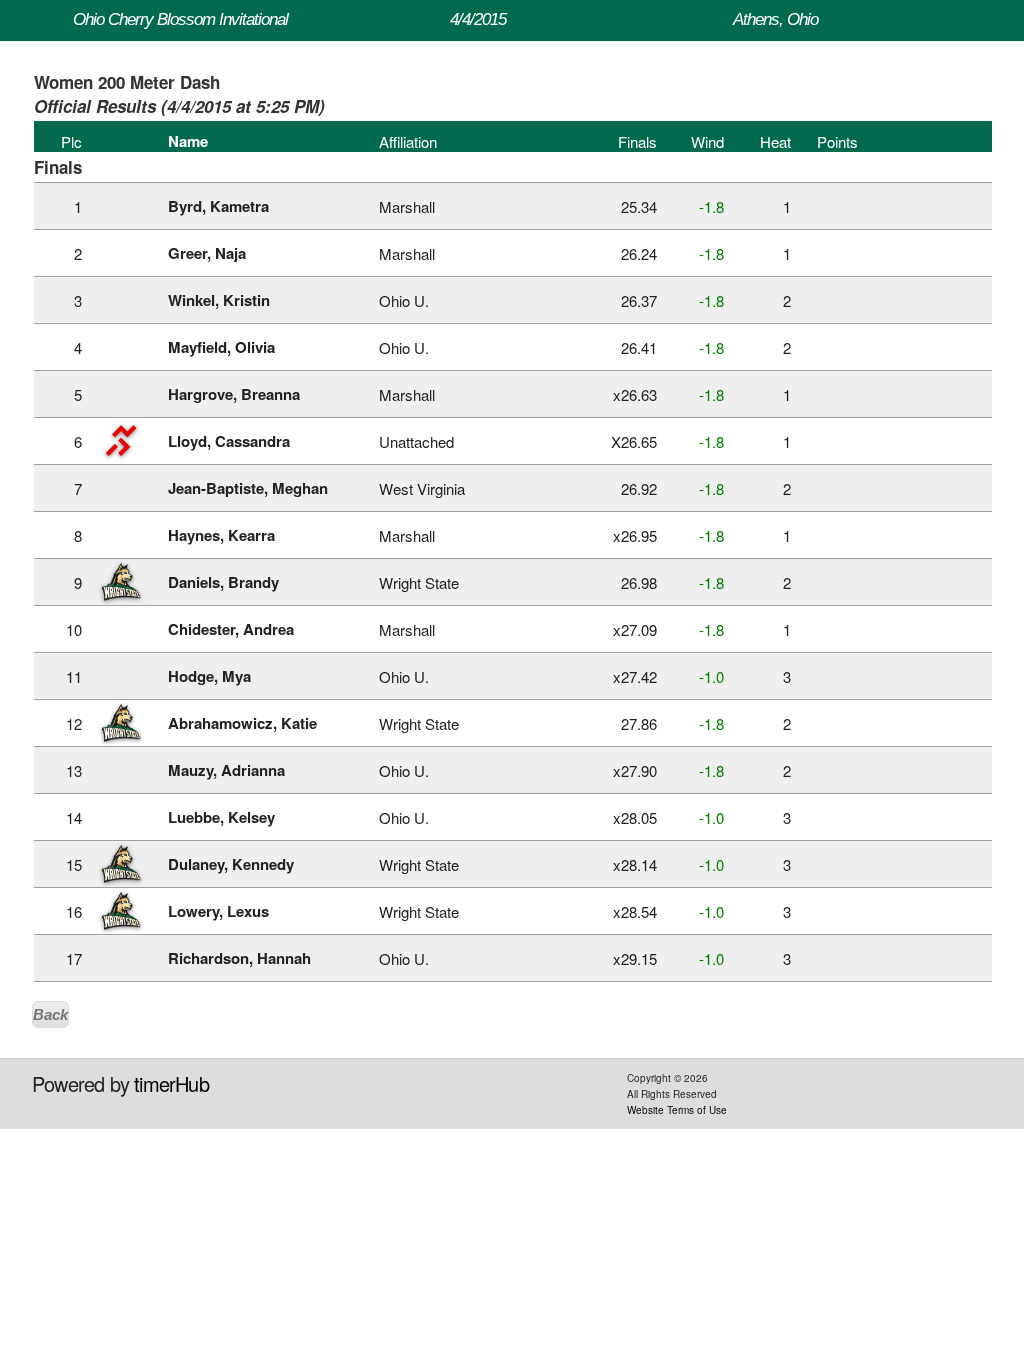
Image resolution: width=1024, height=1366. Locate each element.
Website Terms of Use (677, 1110)
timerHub (171, 1083)
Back (50, 1014)
